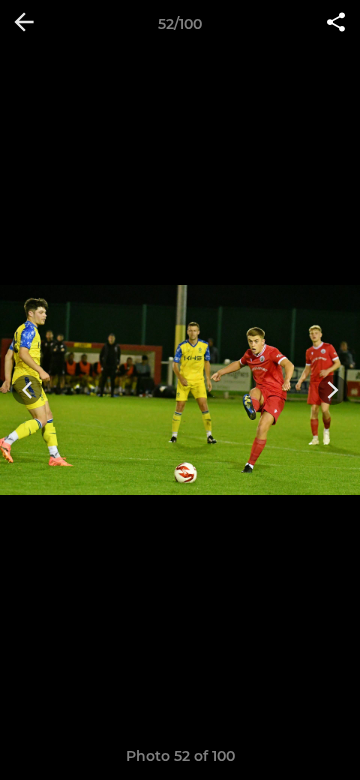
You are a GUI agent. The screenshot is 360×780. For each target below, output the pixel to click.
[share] (336, 24)
